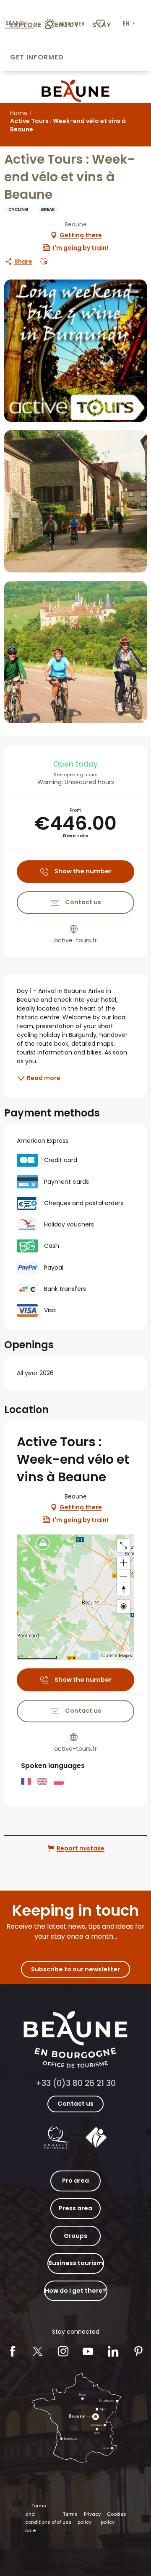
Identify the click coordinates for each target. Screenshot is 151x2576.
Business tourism (76, 2263)
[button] (130, 24)
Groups (75, 2236)
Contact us (75, 2104)
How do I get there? (76, 2291)
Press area (75, 2208)
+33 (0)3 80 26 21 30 (76, 2083)
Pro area (75, 2181)
